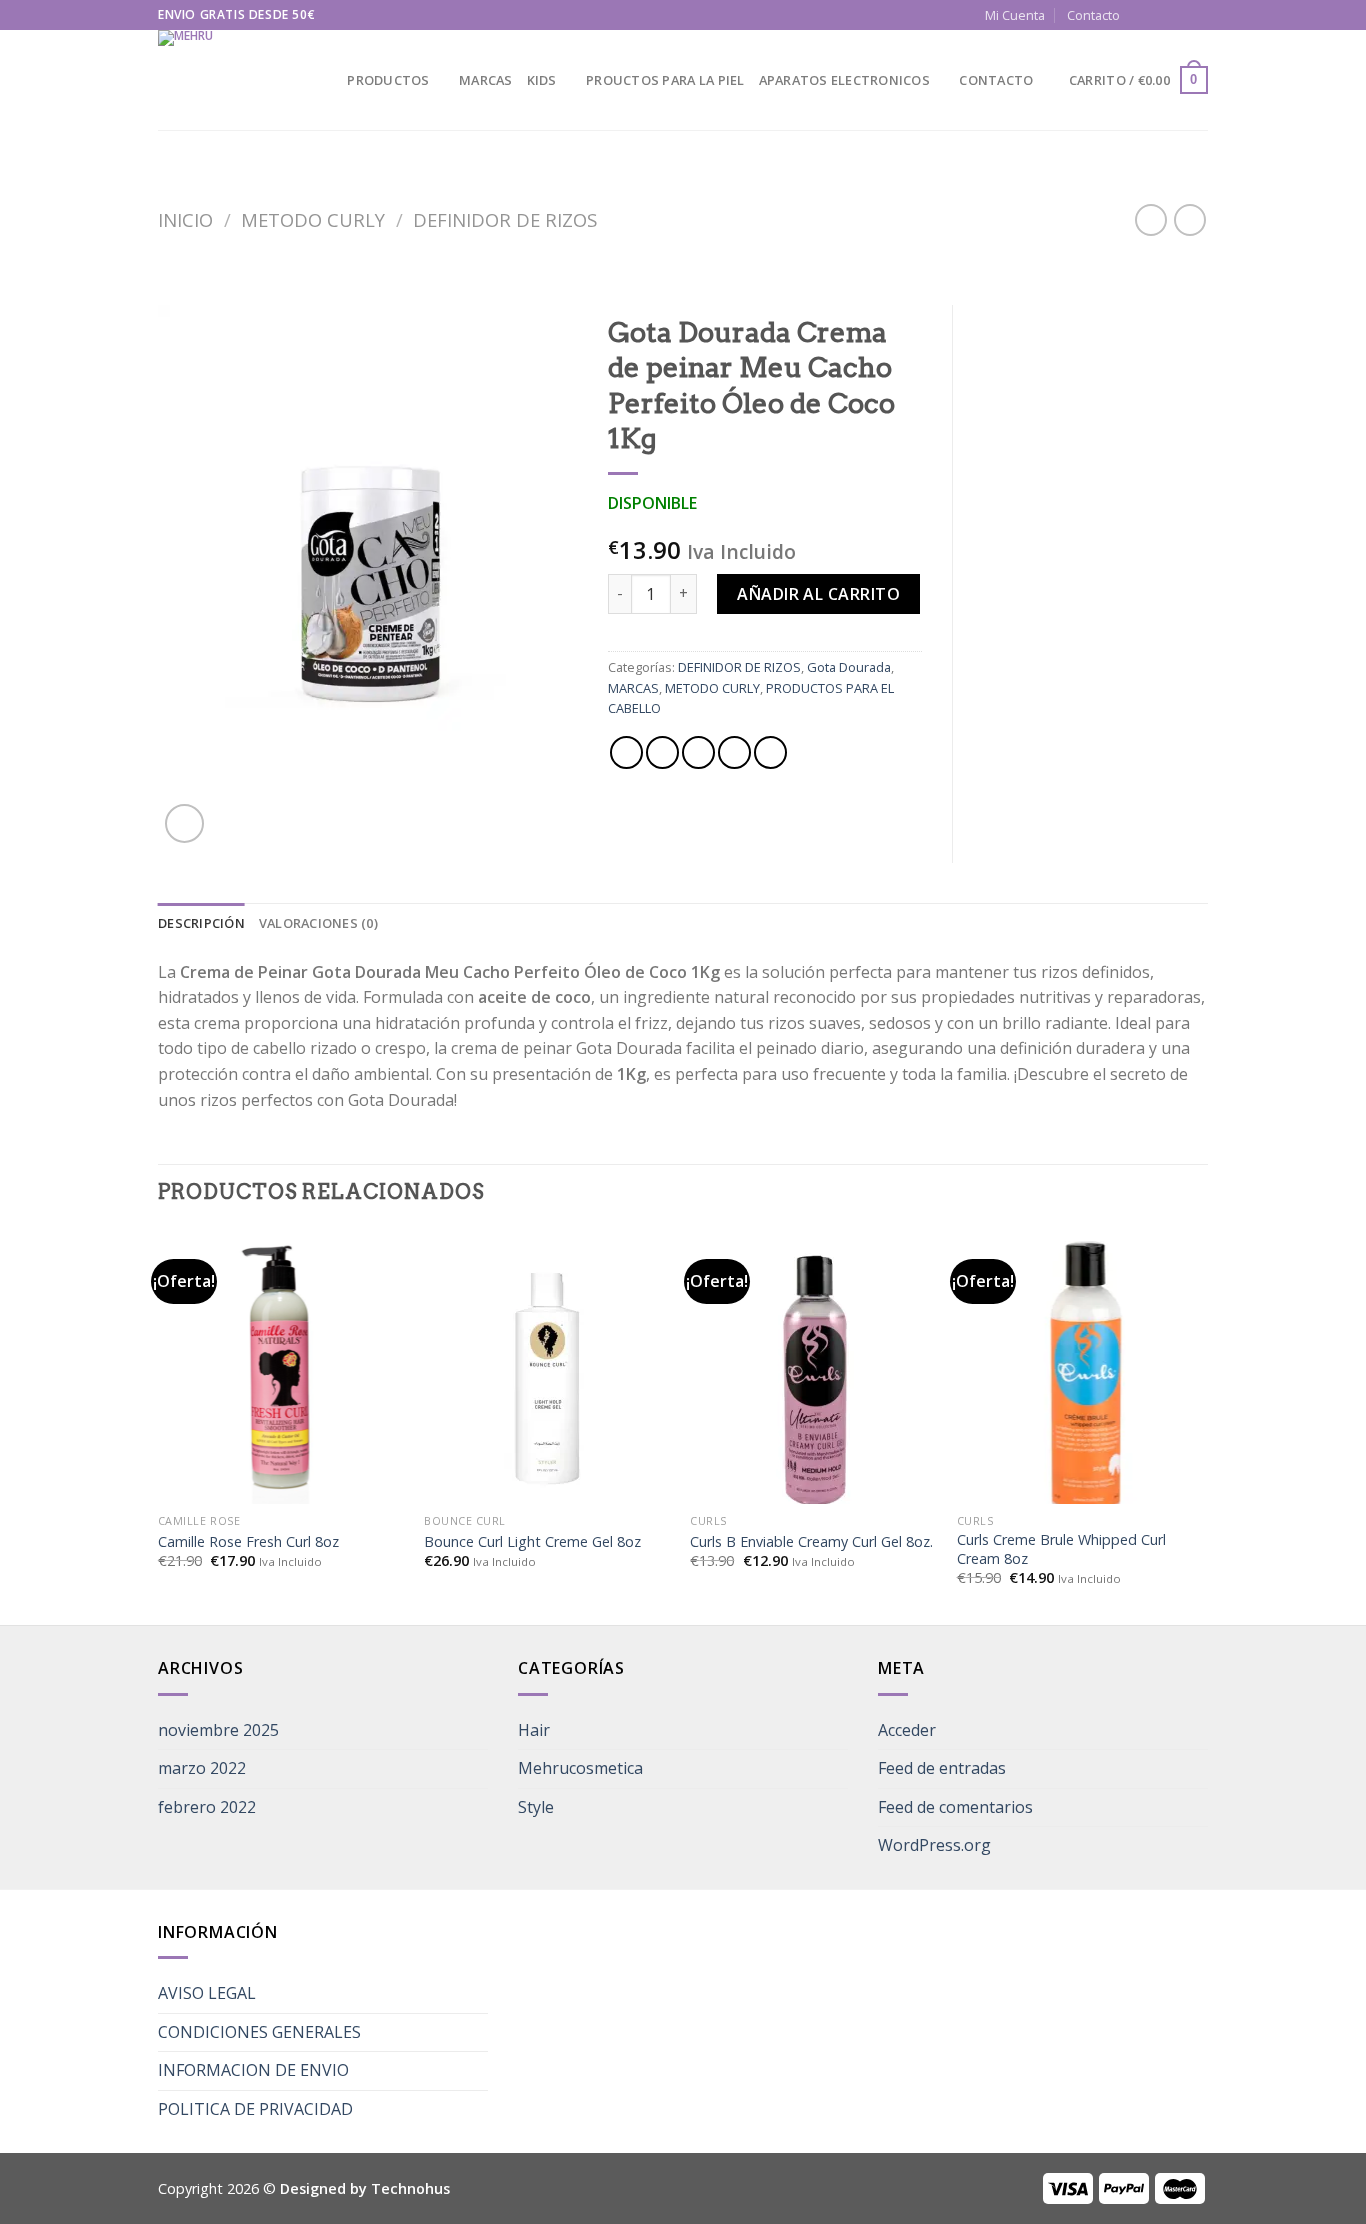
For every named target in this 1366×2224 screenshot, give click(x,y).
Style (536, 1807)
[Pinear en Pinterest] (734, 752)
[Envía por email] (698, 752)
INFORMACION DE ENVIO (253, 2070)
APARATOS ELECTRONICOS (844, 80)
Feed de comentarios (955, 1807)
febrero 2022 (207, 1807)
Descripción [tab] (201, 923)
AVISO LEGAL (207, 1993)
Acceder (907, 1730)
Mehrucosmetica (580, 1768)
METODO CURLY (313, 219)
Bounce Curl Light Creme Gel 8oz (532, 1542)
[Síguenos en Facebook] (1141, 15)
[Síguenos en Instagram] (1160, 15)
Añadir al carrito (818, 594)
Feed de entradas (942, 1768)
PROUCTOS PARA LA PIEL (665, 80)
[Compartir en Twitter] (662, 752)
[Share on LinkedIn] (770, 752)
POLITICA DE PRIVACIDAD (255, 2109)
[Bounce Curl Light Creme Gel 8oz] (547, 1377)
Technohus (410, 2188)
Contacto (1093, 15)
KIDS (542, 80)
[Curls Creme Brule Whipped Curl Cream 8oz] (1080, 1377)
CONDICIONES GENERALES (259, 2032)
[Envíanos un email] (1179, 15)
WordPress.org (934, 1845)
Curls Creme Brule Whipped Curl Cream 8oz (1061, 1549)
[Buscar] (325, 80)
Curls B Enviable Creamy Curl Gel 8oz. (811, 1542)
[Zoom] (184, 823)
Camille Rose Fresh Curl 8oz (248, 1542)
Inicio (185, 219)
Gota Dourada (849, 667)
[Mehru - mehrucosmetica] (223, 80)
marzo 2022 (202, 1768)
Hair (534, 1730)
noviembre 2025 (218, 1730)
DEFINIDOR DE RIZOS (505, 219)
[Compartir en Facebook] (626, 752)
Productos (388, 80)
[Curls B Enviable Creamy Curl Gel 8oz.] (813, 1377)
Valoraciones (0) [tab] (318, 923)
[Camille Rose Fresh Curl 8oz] (281, 1377)
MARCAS (486, 80)
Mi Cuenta (1015, 15)
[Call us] (1198, 15)
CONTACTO (996, 80)
